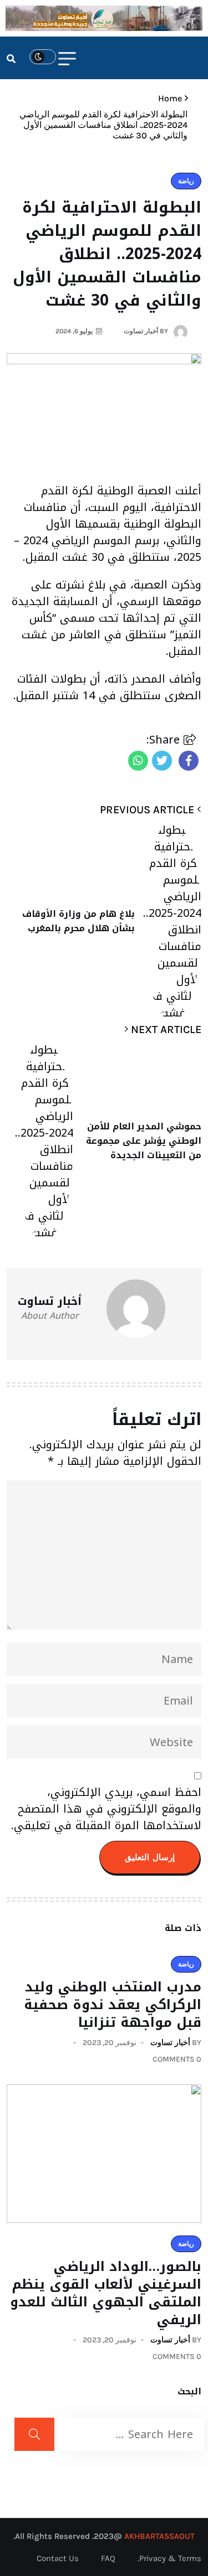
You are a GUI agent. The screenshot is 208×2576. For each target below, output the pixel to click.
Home (168, 98)
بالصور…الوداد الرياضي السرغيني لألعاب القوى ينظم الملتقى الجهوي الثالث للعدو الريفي (106, 2293)
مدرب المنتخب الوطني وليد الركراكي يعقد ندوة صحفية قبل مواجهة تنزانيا (113, 2005)
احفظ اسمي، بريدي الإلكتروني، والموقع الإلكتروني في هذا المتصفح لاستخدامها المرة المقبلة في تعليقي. (106, 1809)
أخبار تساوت (170, 2043)
